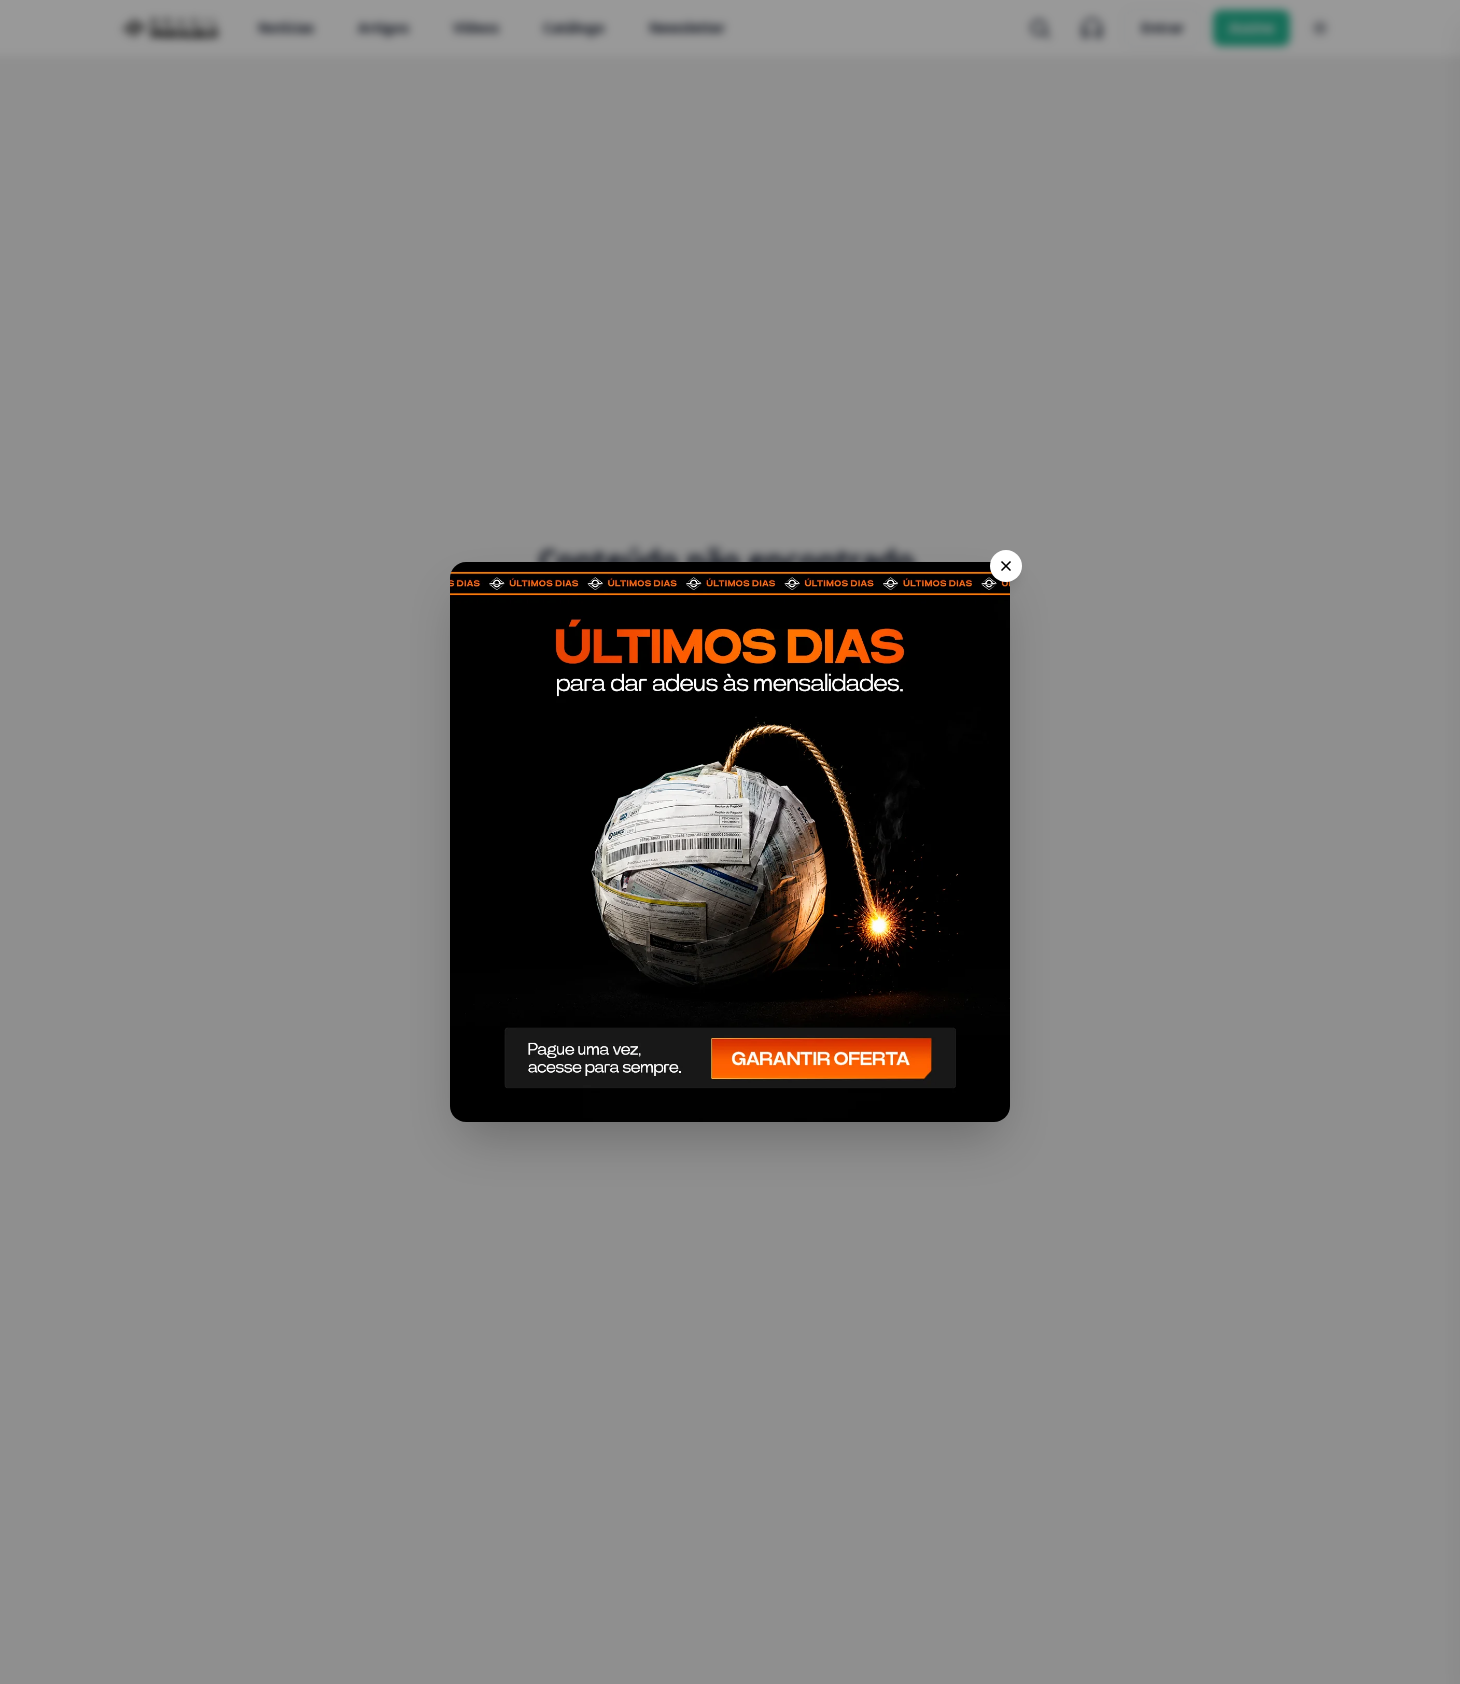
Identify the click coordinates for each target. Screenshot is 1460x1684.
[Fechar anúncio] (1006, 566)
